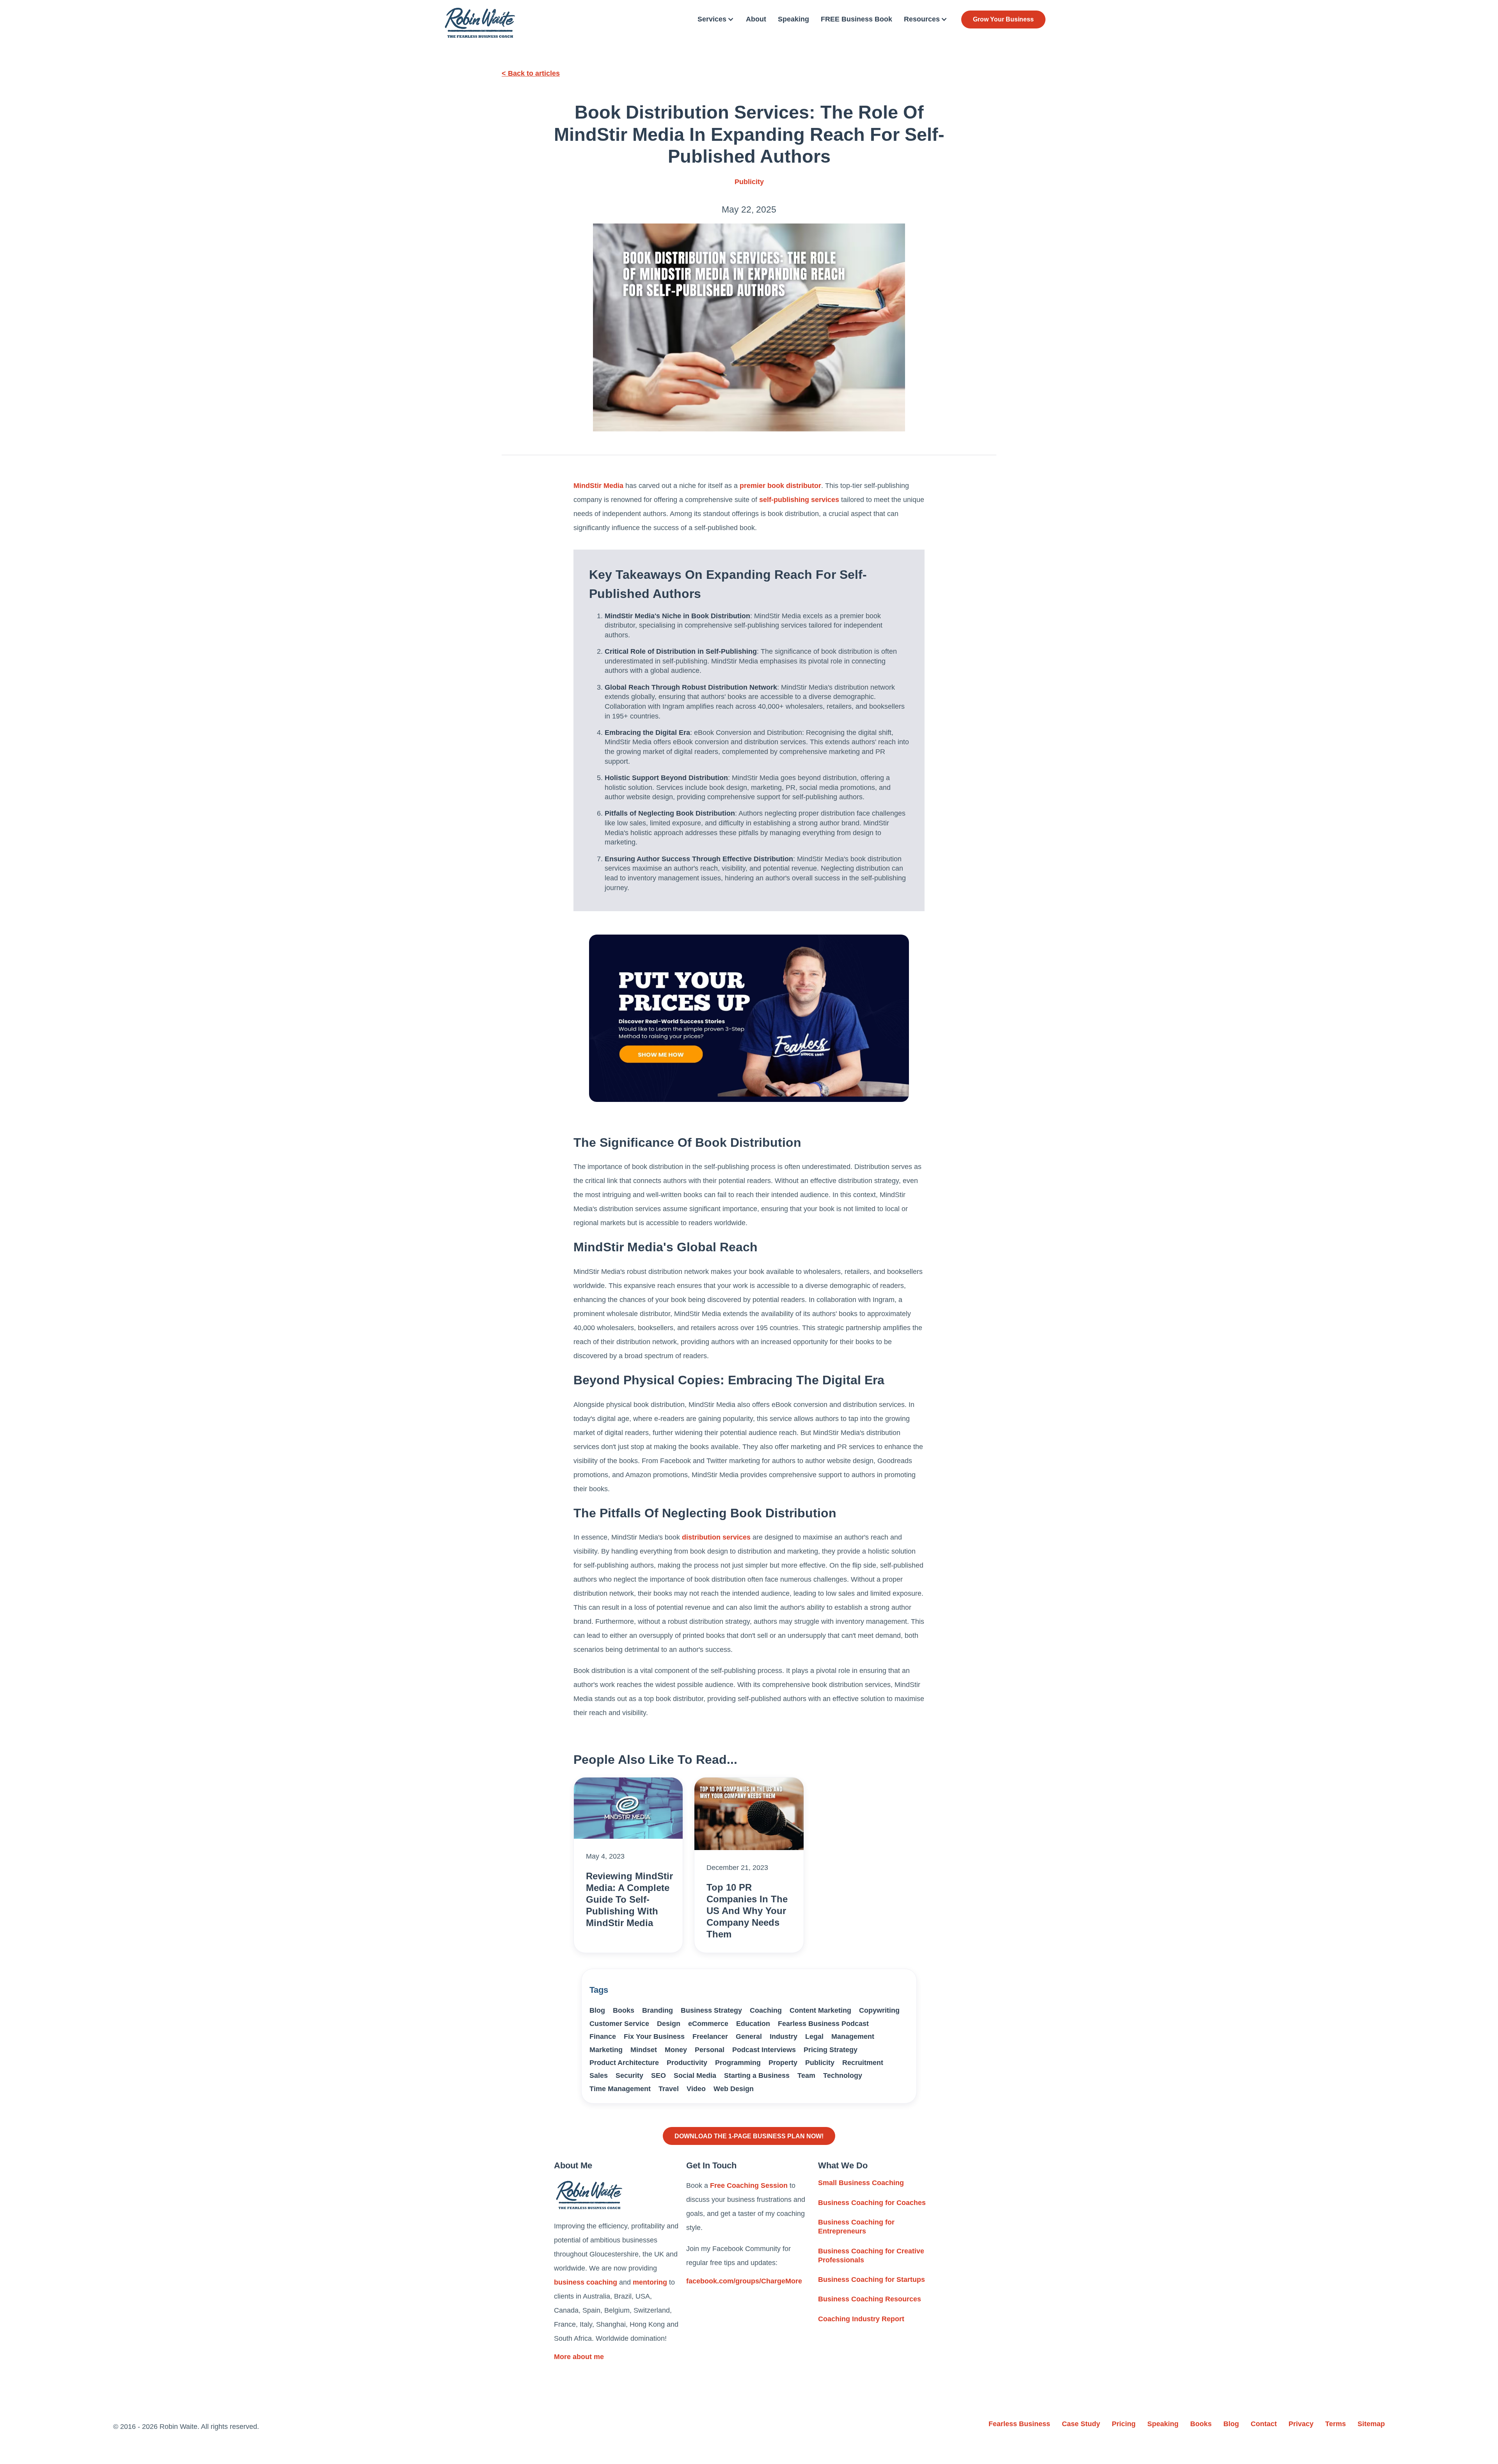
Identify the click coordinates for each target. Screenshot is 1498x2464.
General (749, 2036)
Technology (843, 2076)
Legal (814, 2036)
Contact (1264, 2424)
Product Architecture (624, 2063)
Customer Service (619, 2024)
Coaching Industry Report (861, 2319)
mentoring (650, 2282)
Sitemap (1371, 2424)
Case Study (1081, 2424)
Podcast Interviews (764, 2050)
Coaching (766, 2010)
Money (676, 2050)
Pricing (1124, 2424)
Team (806, 2076)
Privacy (1301, 2424)
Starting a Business (757, 2076)
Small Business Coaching (861, 2183)
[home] (480, 23)
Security (629, 2076)
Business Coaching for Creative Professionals (871, 2256)
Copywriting (879, 2010)
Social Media (695, 2076)
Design (669, 2024)
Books (624, 2010)
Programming (738, 2063)
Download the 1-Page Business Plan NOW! (749, 2136)
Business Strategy (711, 2010)
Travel (669, 2089)
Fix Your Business (654, 2036)
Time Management (620, 2089)
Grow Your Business (1003, 19)
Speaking (793, 19)
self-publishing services (799, 500)
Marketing (606, 2050)
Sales (599, 2076)
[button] (716, 19)
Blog (597, 2010)
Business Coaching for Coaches (872, 2203)
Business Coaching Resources (870, 2299)
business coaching (586, 2282)
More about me (579, 2357)
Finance (603, 2036)
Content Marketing (820, 2010)
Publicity (749, 182)
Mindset (644, 2050)
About (756, 19)
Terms (1336, 2424)
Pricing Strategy (831, 2050)
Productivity (687, 2063)
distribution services (716, 1537)
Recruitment (863, 2063)
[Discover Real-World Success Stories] (749, 1018)
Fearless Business (1019, 2424)
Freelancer (710, 2036)
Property (783, 2063)
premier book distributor (780, 486)
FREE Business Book (856, 19)
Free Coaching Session (749, 2185)
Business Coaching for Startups (871, 2280)
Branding (658, 2010)
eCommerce (708, 2024)
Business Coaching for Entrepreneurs (856, 2227)
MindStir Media (598, 486)
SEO (658, 2076)
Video (696, 2089)
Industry (784, 2036)
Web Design (734, 2089)
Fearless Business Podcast (823, 2024)
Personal (710, 2050)
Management (853, 2036)
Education (753, 2024)
